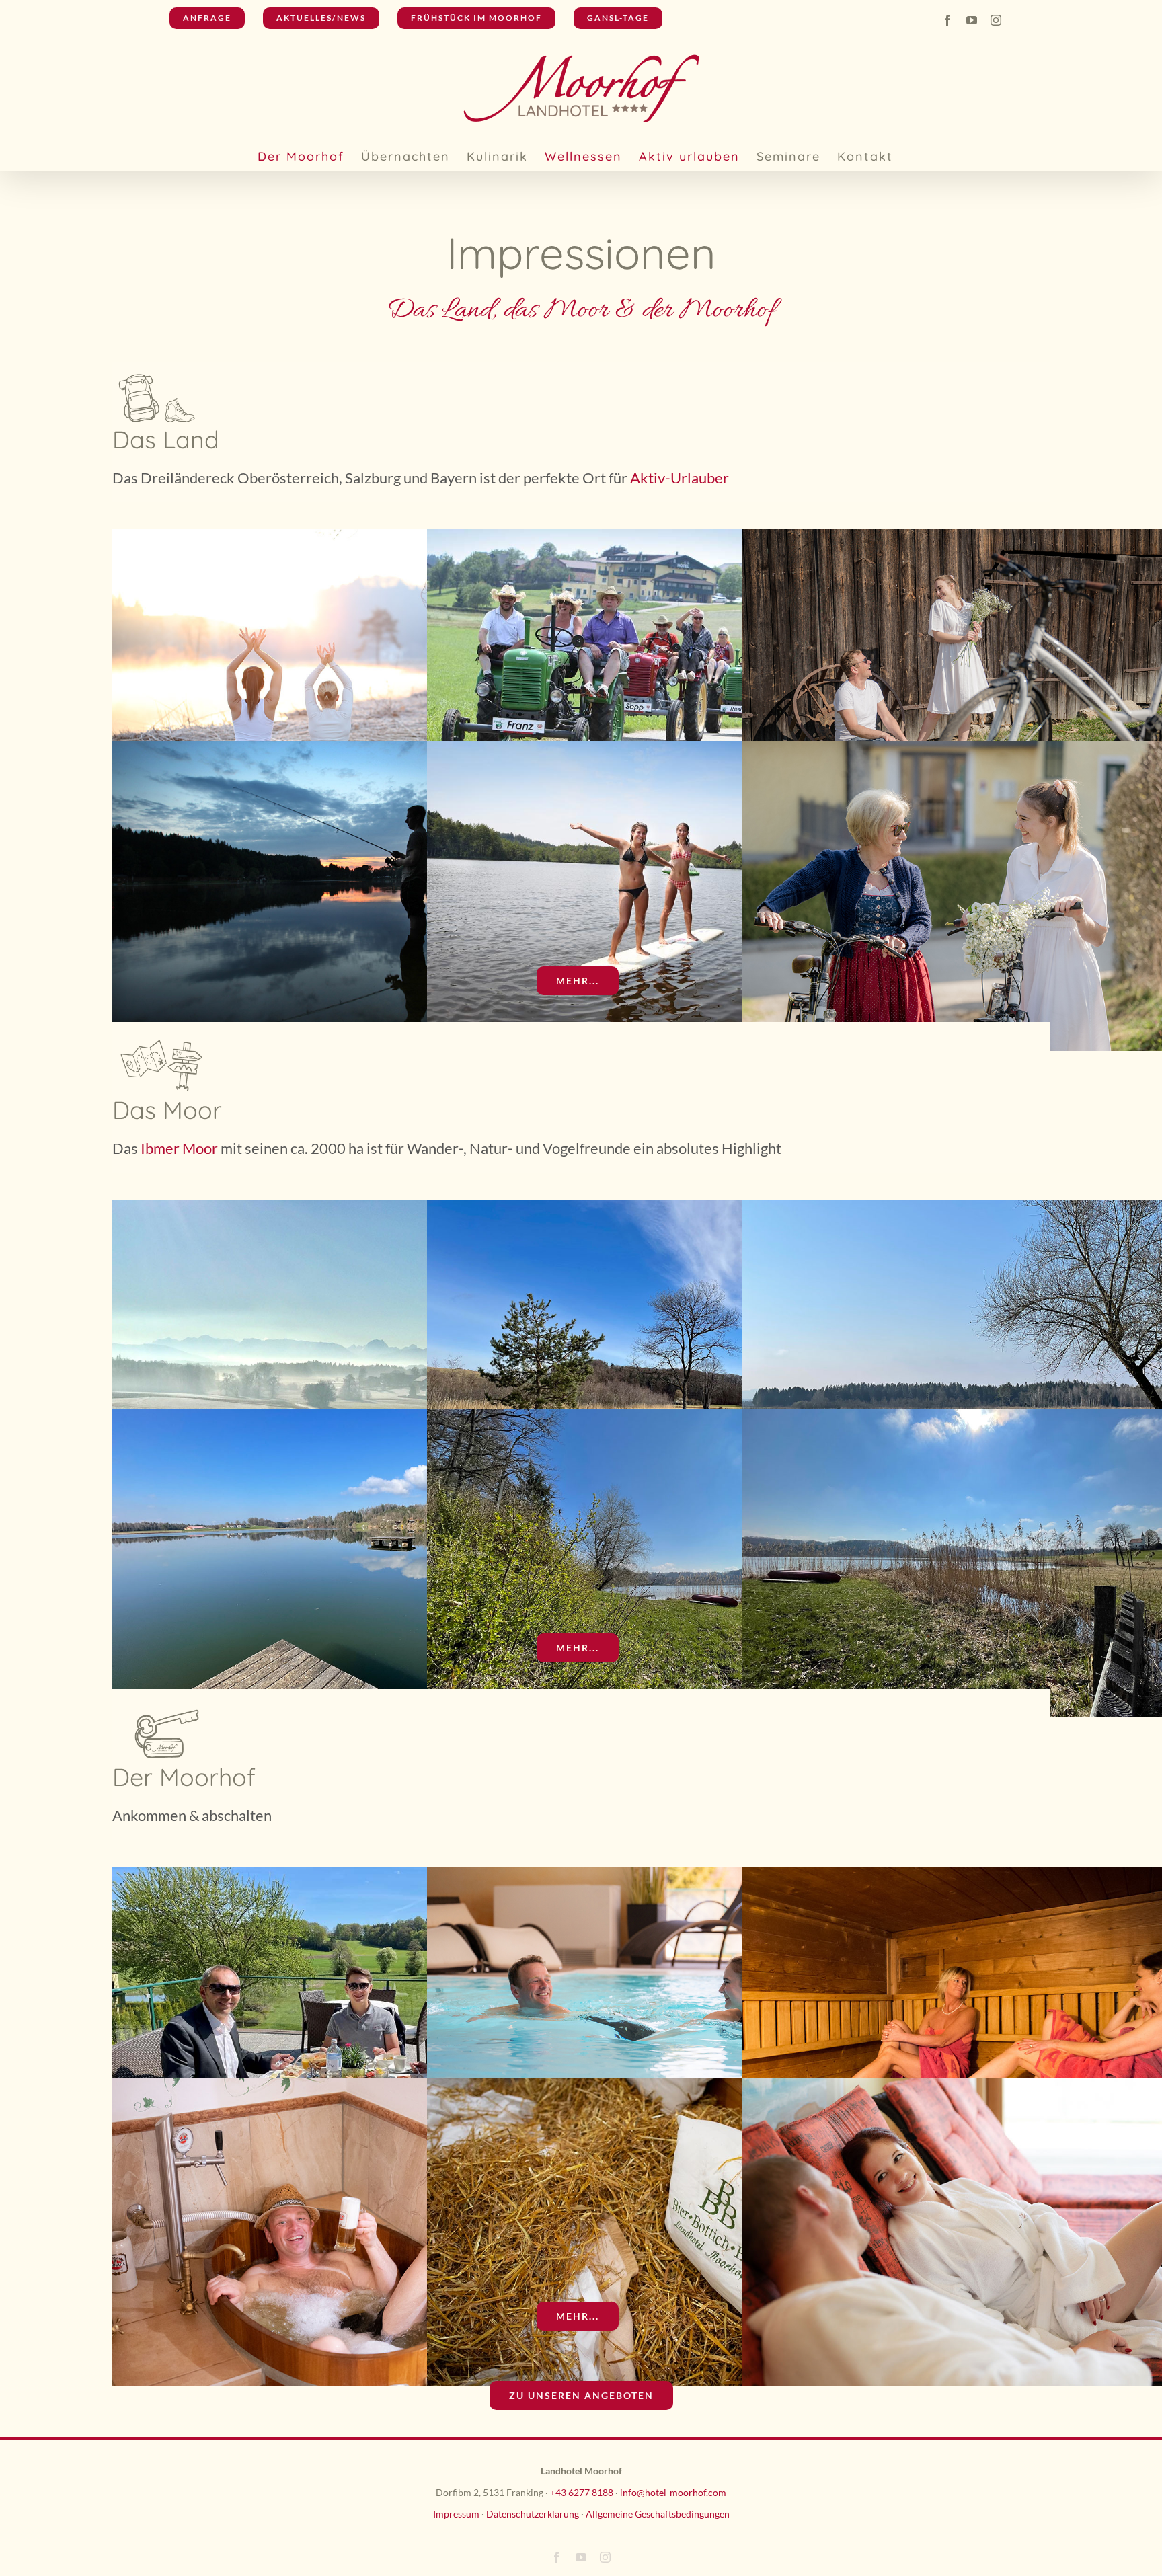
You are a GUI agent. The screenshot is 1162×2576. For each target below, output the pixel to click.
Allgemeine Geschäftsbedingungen (658, 2514)
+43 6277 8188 (582, 2492)
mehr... (578, 981)
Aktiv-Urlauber (680, 478)
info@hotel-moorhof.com (673, 2492)
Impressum (456, 2514)
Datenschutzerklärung (533, 2514)
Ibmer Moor (178, 1148)
